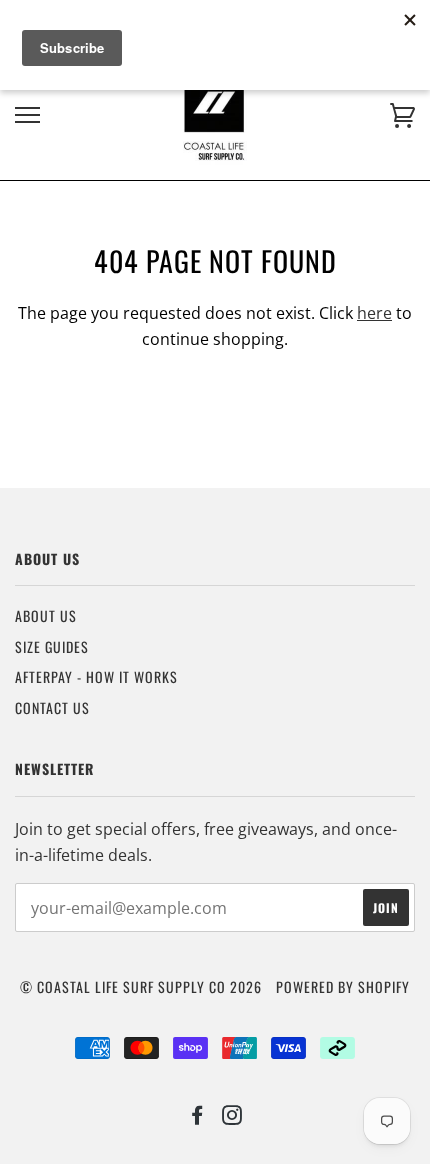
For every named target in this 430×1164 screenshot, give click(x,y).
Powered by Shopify (343, 986)
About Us (46, 615)
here (374, 313)
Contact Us (52, 707)
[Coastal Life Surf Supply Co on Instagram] (232, 1116)
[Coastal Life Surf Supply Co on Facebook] (197, 1116)
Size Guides (52, 646)
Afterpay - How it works (96, 676)
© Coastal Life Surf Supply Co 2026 (141, 986)
